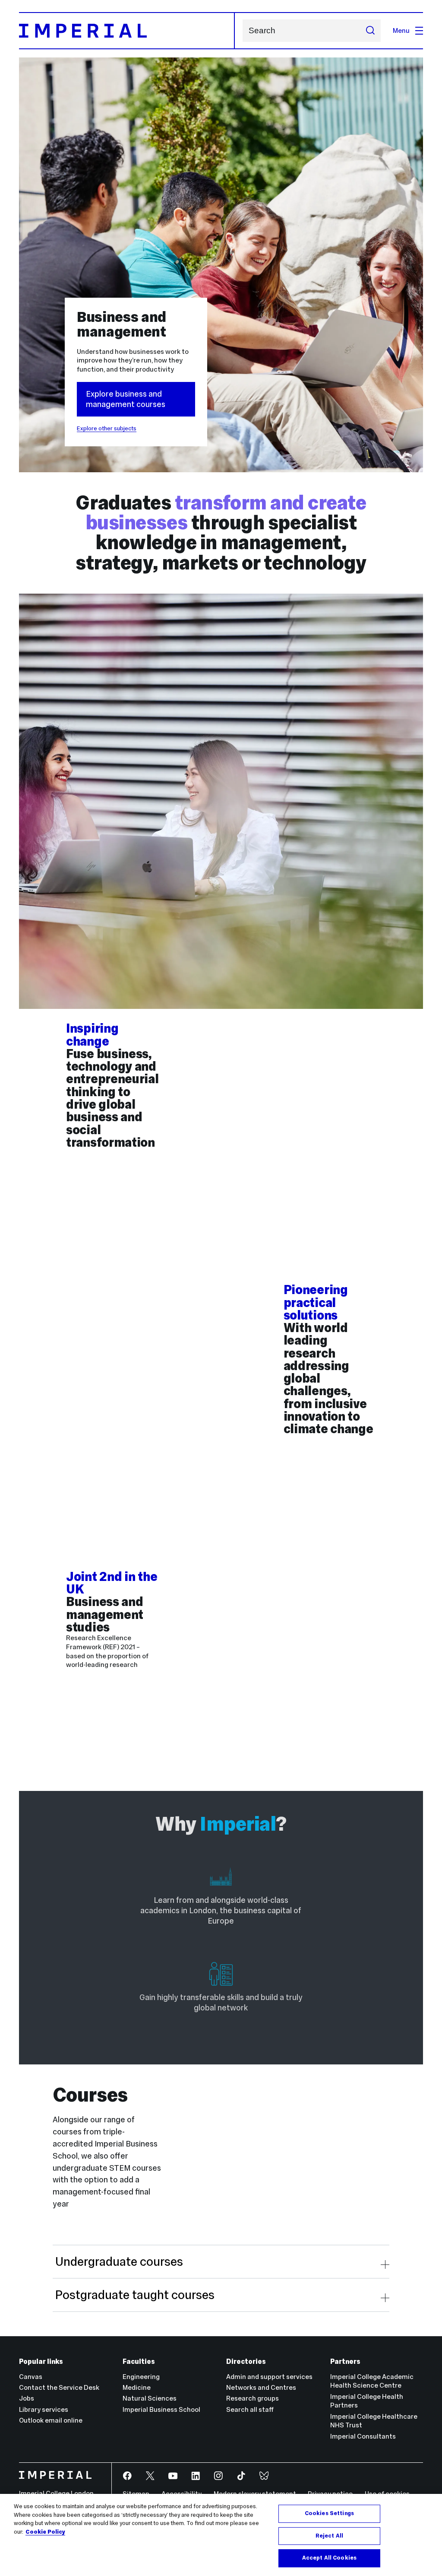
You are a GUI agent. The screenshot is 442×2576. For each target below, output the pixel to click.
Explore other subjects (107, 428)
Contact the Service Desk (59, 2387)
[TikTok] (242, 2476)
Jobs (27, 2398)
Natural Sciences (150, 2398)
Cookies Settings (329, 2513)
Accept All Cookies (329, 2558)
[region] (221, 2535)
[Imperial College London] (59, 2476)
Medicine (137, 2387)
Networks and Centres (261, 2387)
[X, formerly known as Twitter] (151, 2476)
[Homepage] (127, 31)
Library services (44, 2409)
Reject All (329, 2536)
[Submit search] (370, 31)
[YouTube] (174, 2476)
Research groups (253, 2398)
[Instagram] (219, 2476)
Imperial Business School (161, 2409)
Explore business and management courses (126, 399)
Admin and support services (269, 2377)
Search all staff (250, 2409)
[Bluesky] (265, 2476)
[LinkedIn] (196, 2476)
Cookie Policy (45, 2532)
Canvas (31, 2377)
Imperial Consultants (363, 2436)
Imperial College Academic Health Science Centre (372, 2381)
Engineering (141, 2377)
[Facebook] (128, 2476)
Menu (401, 30)
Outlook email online (51, 2420)
